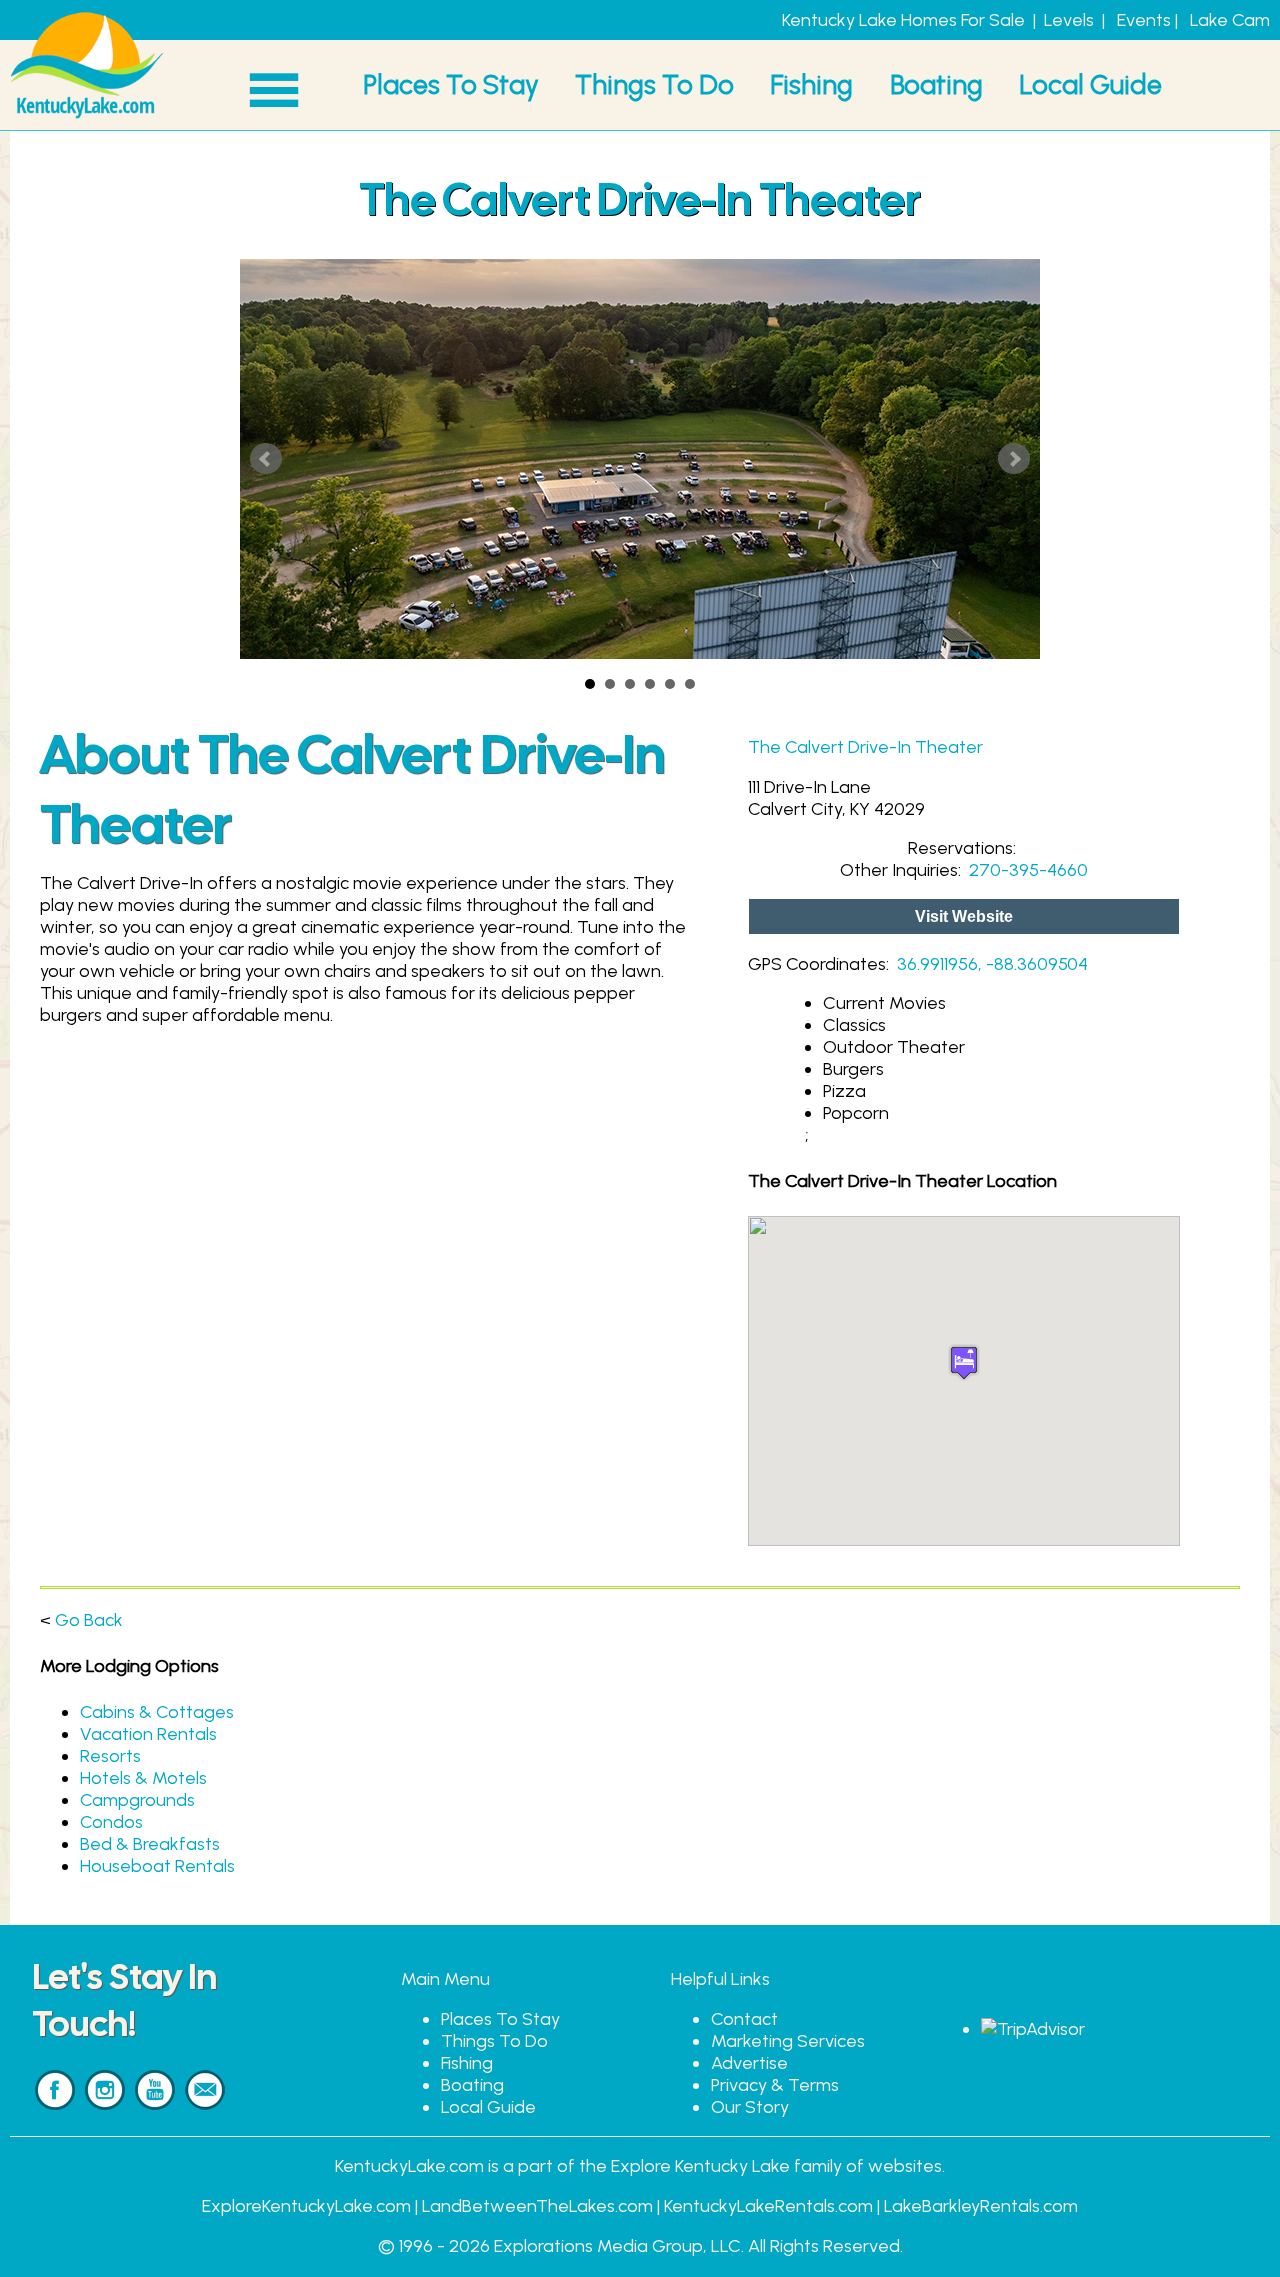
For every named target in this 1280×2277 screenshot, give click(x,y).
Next (1014, 459)
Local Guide (1090, 84)
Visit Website (964, 916)
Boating (936, 84)
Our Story (750, 2107)
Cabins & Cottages (157, 1712)
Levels (1069, 20)
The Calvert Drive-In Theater (865, 747)
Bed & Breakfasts (150, 1844)
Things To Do (654, 84)
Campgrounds (137, 1800)
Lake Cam (1230, 20)
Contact (744, 2019)
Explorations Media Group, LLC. (619, 2246)
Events (1144, 20)
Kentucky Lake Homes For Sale (903, 20)
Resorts (110, 1756)
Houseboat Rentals (157, 1866)
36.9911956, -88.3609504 (992, 964)
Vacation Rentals (148, 1734)
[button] (964, 1362)
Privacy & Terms (775, 2085)
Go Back (89, 1620)
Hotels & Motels (143, 1778)
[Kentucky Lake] (87, 119)
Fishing (811, 84)
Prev (266, 459)
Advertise (749, 2063)
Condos (111, 1822)
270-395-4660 (1028, 870)
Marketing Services (788, 2041)
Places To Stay (451, 84)
